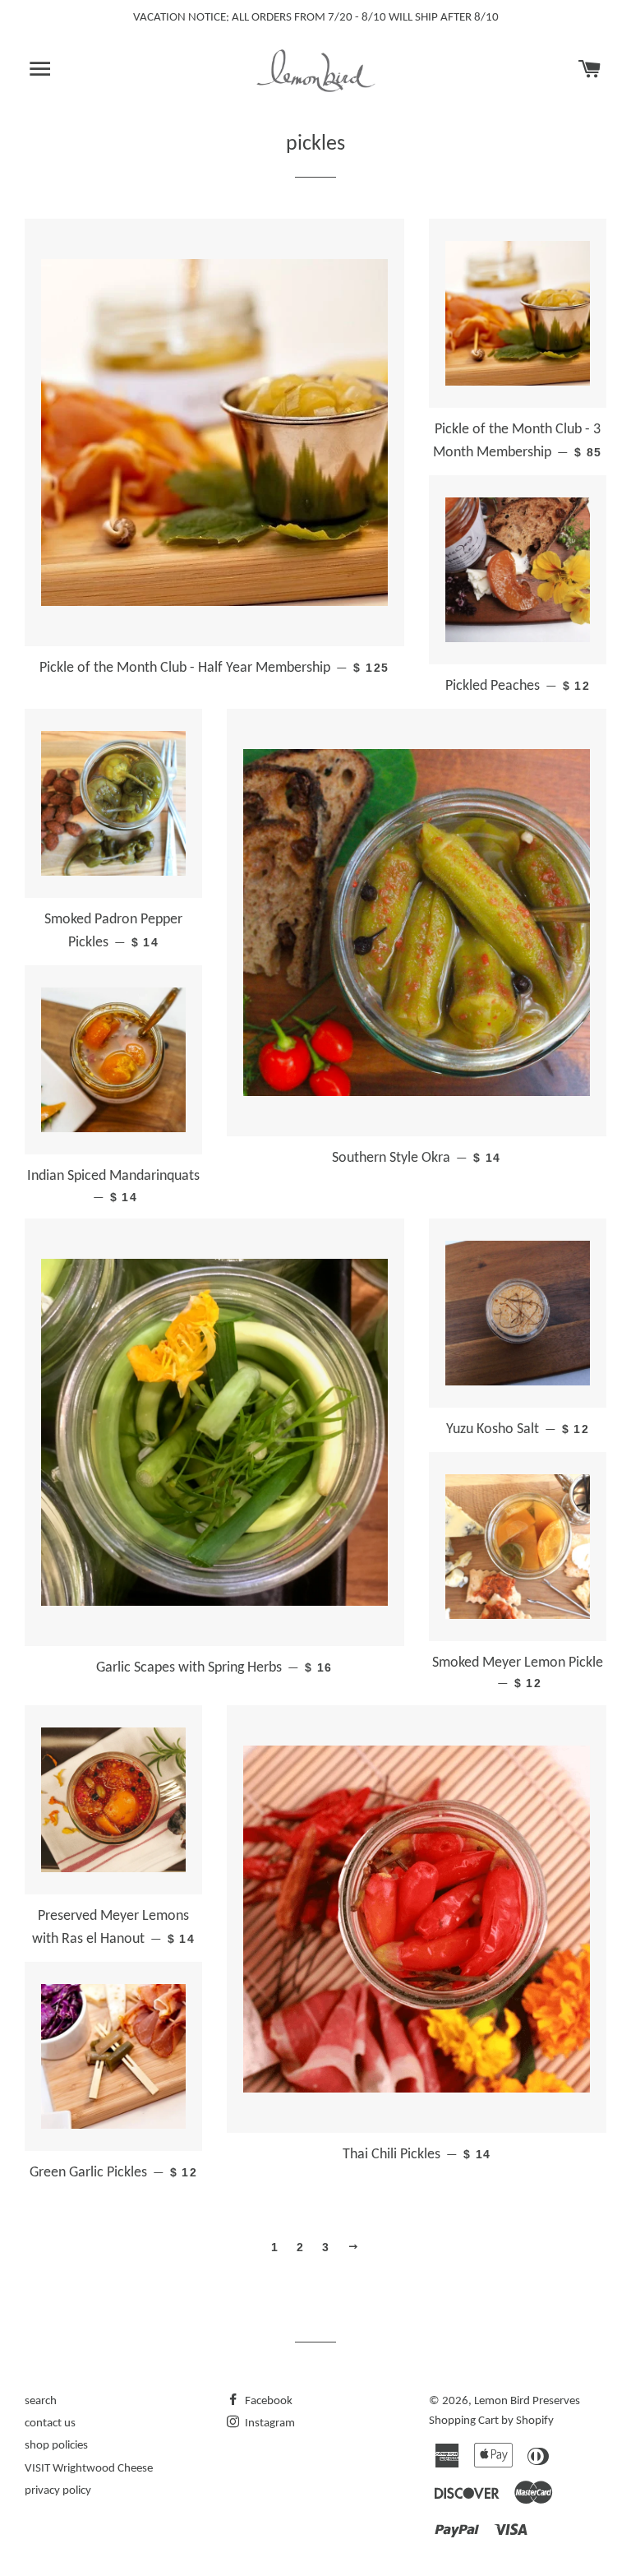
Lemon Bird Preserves (527, 2401)
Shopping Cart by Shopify (491, 2421)
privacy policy (58, 2491)
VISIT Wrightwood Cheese (89, 2469)
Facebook (267, 2401)
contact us (50, 2423)
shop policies (56, 2446)
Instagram (269, 2423)
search (41, 2401)
